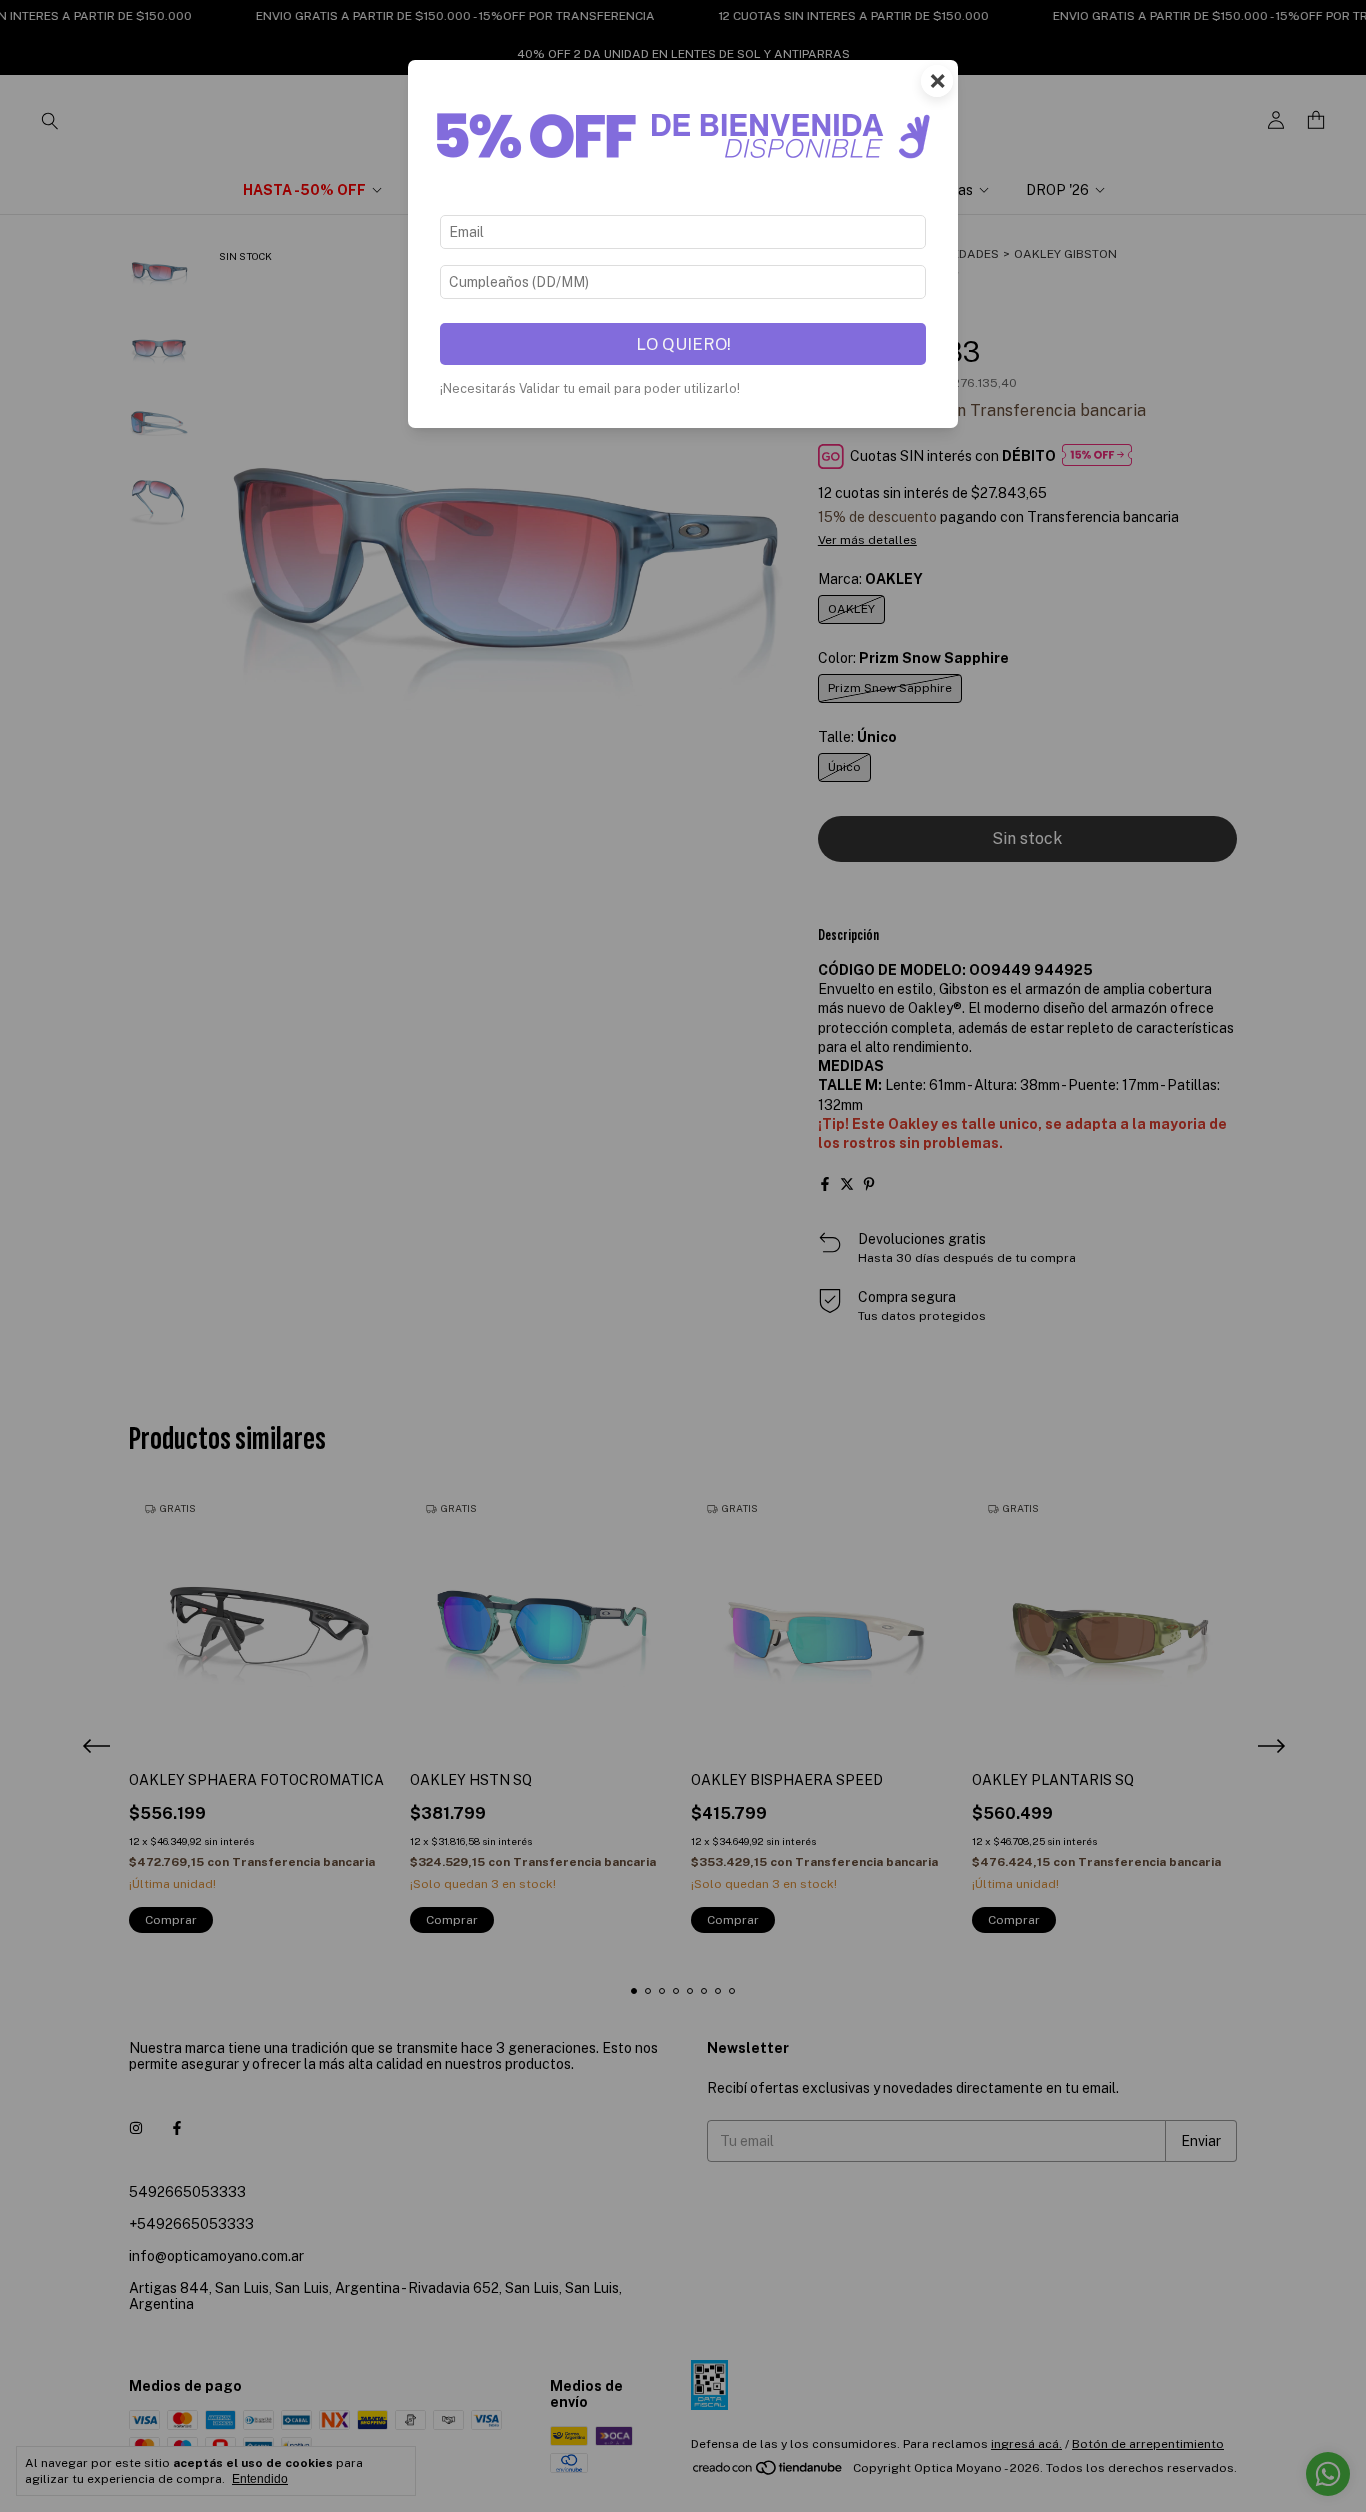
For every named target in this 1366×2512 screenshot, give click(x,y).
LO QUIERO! (683, 344)
